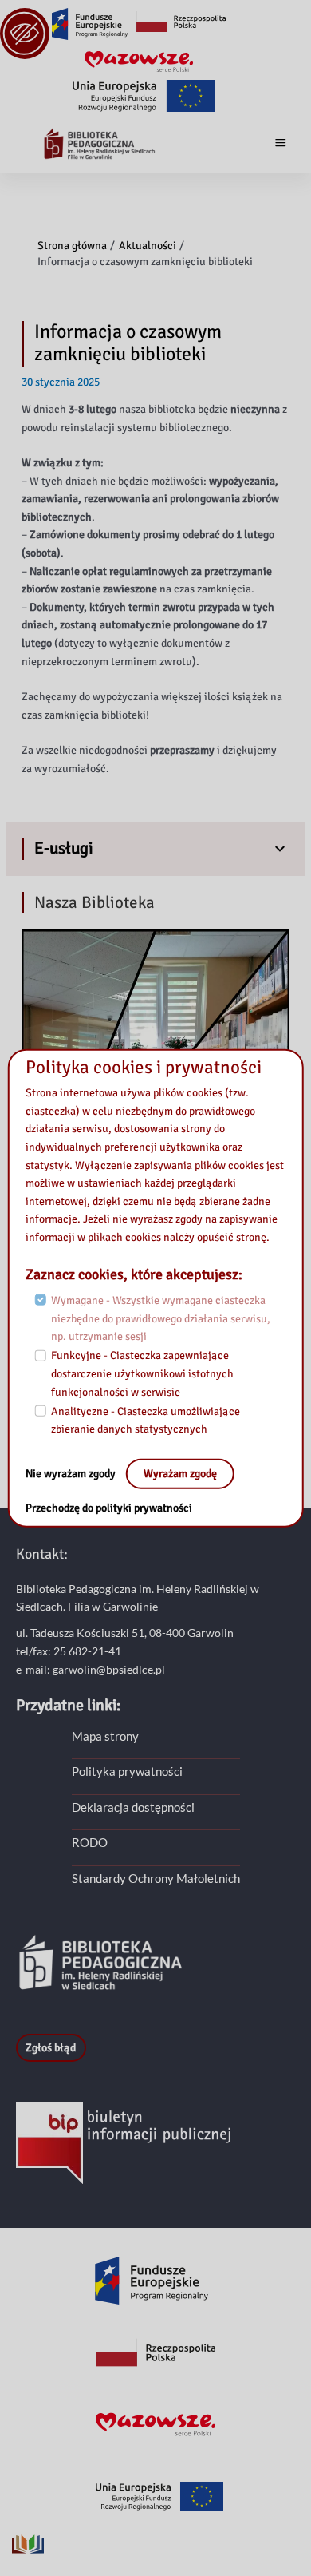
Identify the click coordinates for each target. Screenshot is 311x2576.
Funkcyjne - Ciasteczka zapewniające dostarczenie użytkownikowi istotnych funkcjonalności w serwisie (142, 1373)
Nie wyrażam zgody (72, 1474)
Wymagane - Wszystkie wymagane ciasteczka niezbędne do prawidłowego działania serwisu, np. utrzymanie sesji (161, 1318)
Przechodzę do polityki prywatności (109, 1508)
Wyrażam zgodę (180, 1474)
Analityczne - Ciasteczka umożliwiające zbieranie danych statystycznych (146, 1421)
